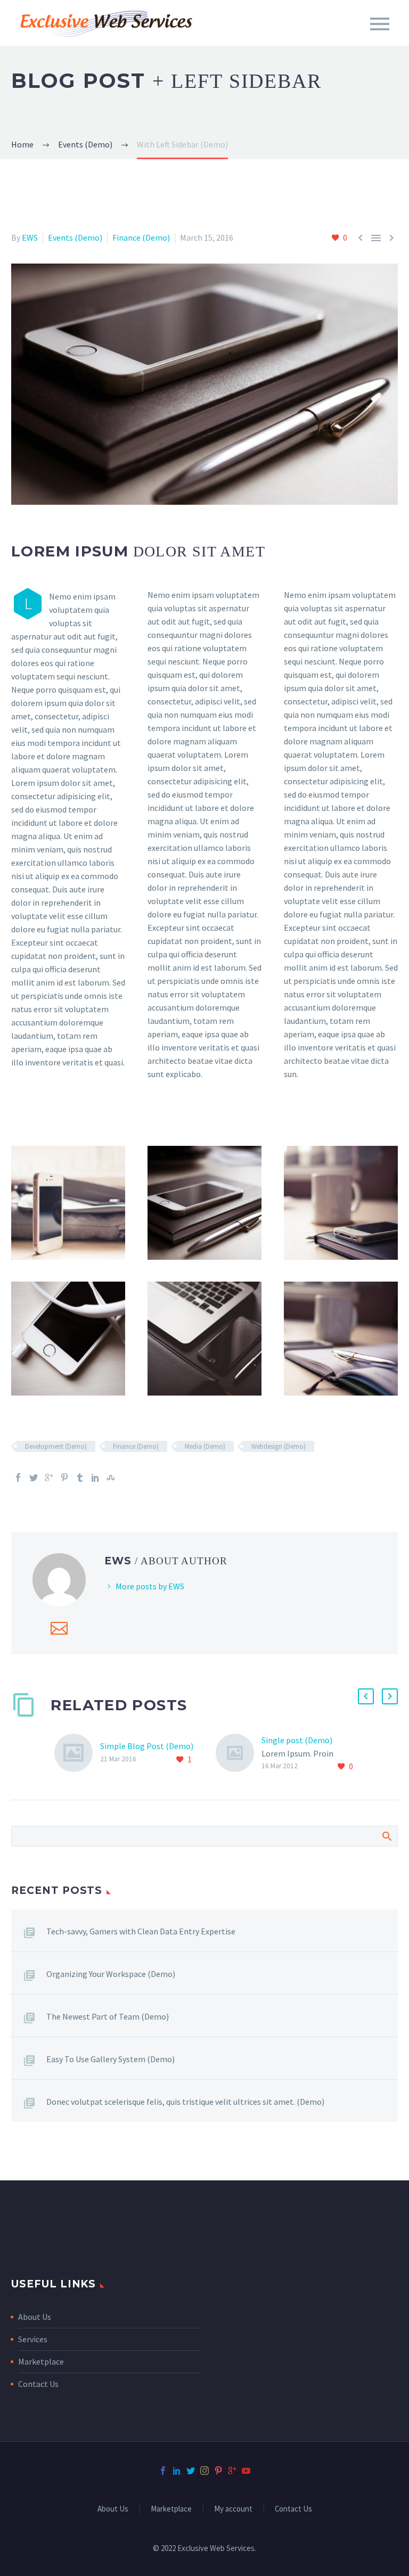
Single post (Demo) (297, 1740)
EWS (30, 237)
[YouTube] (246, 2471)
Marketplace (41, 2361)
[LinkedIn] (95, 1478)
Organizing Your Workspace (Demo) (111, 1974)
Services (33, 2339)
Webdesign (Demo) (279, 1446)
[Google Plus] (49, 1478)
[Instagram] (204, 2471)
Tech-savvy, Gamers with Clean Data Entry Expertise (141, 1931)
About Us (35, 2317)
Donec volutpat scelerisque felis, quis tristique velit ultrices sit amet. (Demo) (185, 2102)
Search (386, 1836)
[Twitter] (34, 1478)
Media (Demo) (205, 1446)
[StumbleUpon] (111, 1478)
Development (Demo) (56, 1446)
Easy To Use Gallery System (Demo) (111, 2059)
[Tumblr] (80, 1478)
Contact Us (38, 2384)
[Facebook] (18, 1478)
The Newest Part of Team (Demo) (108, 2016)
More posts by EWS (150, 1586)
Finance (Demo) (141, 237)
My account (233, 2509)
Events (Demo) (75, 237)
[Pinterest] (64, 1478)
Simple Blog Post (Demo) (147, 1746)
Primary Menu (380, 24)
